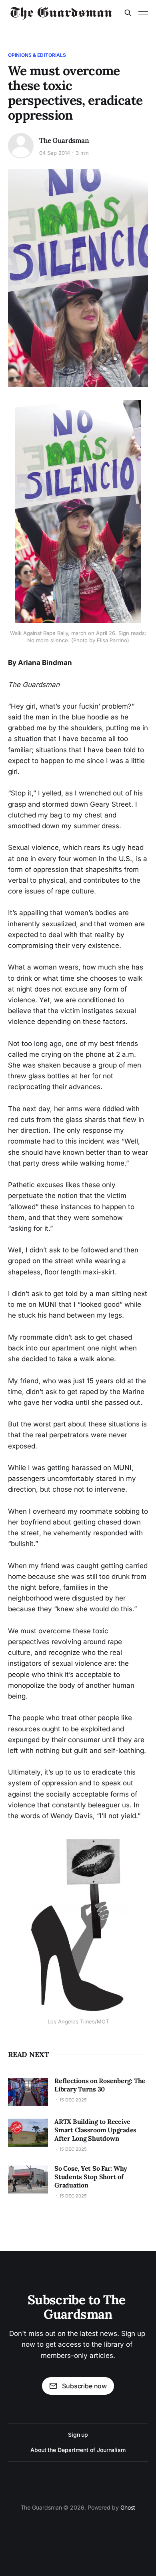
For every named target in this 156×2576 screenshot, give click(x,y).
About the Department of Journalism (78, 2450)
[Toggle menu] (143, 13)
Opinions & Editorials (37, 55)
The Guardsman (64, 140)
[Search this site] (128, 13)
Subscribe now (84, 2386)
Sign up (78, 2435)
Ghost (128, 2507)
